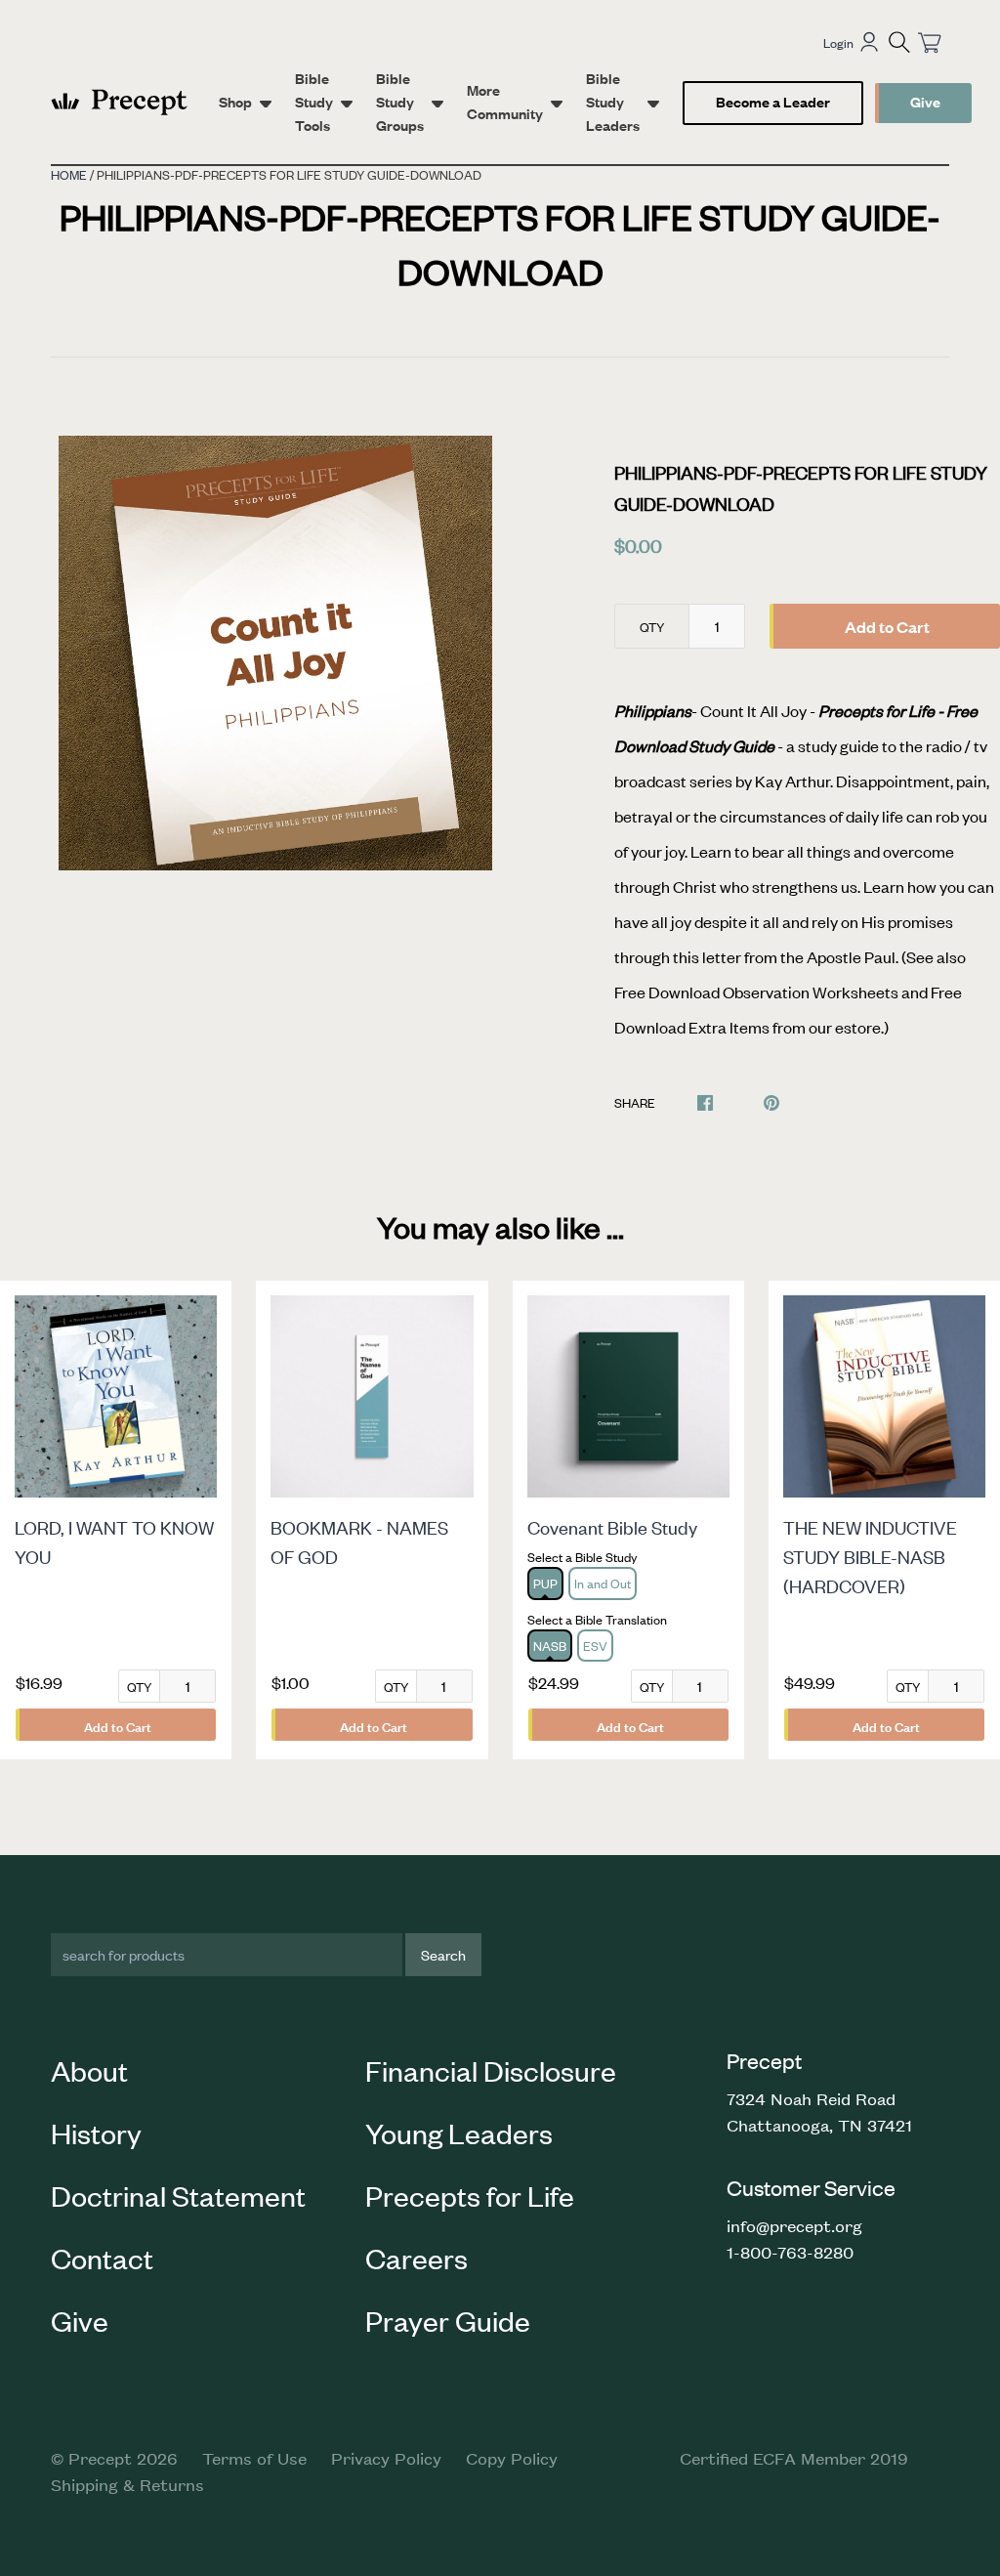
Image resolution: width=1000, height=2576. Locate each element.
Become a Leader (773, 101)
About (89, 2070)
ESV (595, 1646)
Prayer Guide (448, 2320)
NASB (550, 1646)
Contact (102, 2258)
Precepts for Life (470, 2195)
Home (69, 174)
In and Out (603, 1583)
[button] (899, 42)
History (96, 2133)
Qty (652, 627)
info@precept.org (794, 2225)
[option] (276, 653)
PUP (545, 1583)
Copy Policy (512, 2458)
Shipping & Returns (127, 2484)
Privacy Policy (386, 2458)
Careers (417, 2258)
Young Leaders (459, 2133)
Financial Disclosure (491, 2070)
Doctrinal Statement (178, 2195)
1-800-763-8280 (790, 2252)
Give (925, 101)
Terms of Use (254, 2458)
